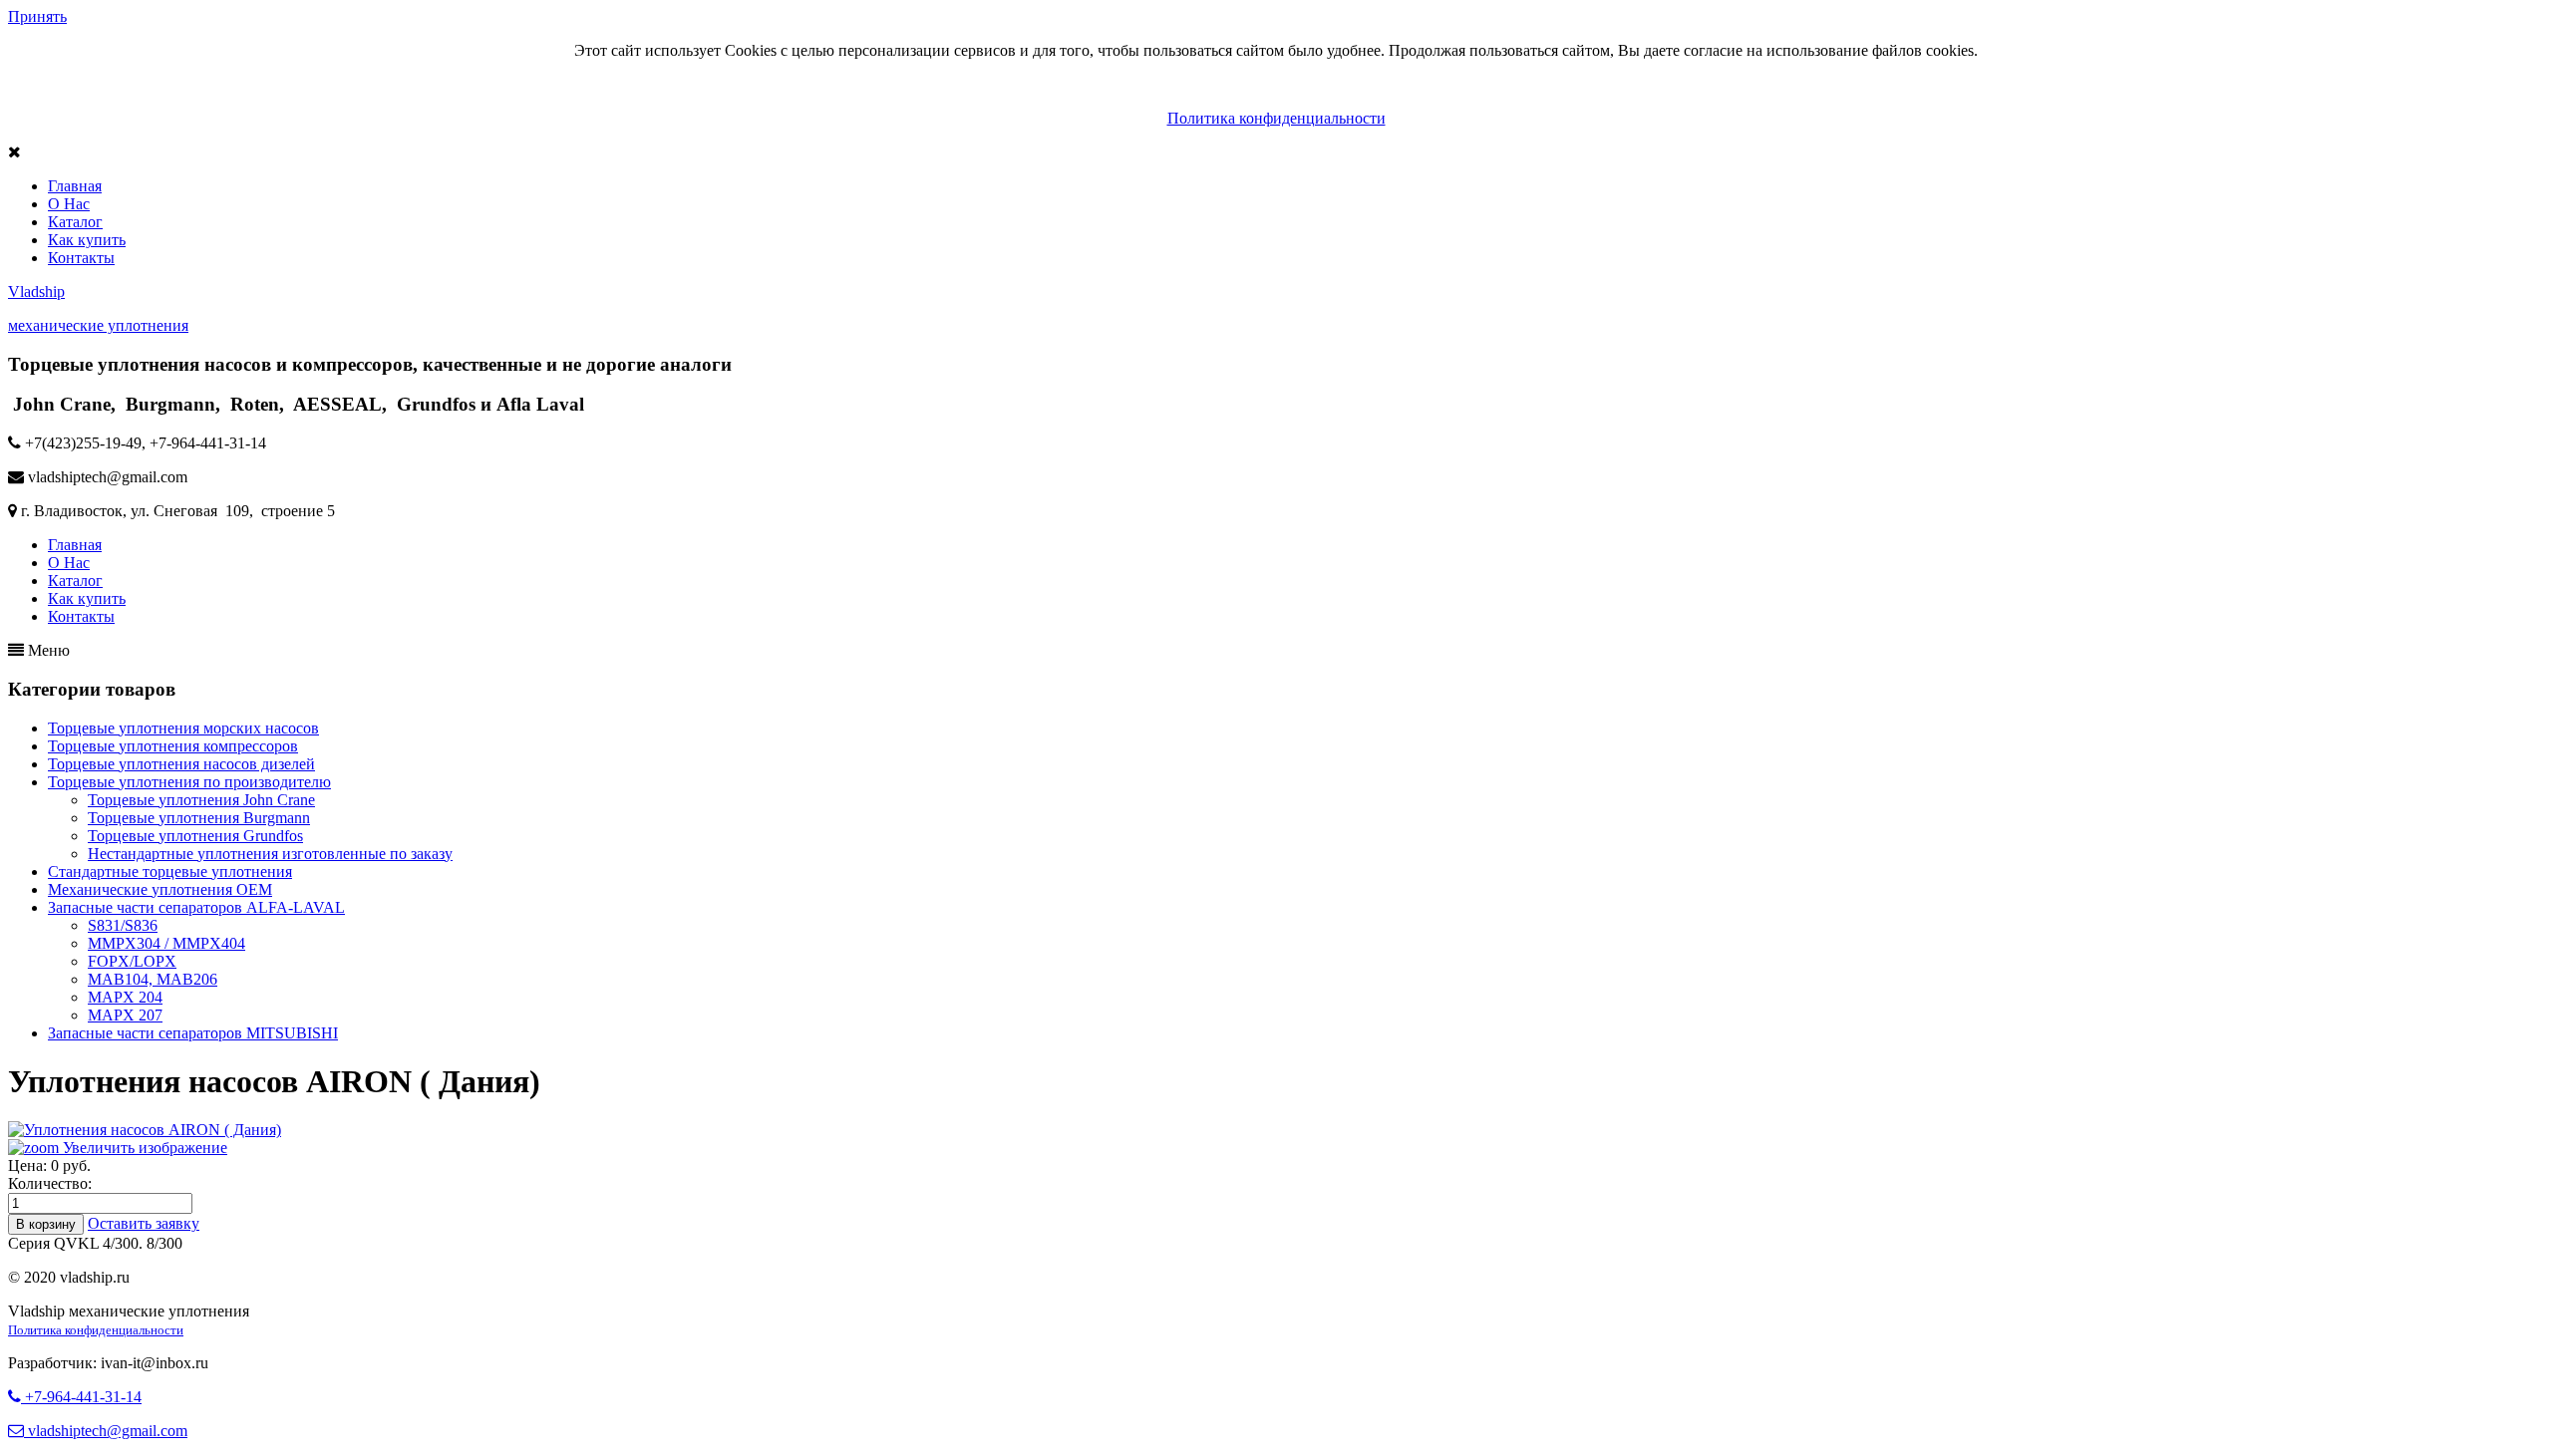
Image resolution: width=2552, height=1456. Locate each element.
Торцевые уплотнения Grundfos (195, 836)
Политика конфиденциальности (1276, 118)
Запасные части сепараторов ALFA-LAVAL (196, 907)
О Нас (69, 204)
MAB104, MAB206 (153, 979)
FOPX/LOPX (132, 961)
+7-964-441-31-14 (81, 1397)
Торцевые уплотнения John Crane (201, 800)
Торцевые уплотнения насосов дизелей (181, 764)
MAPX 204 (125, 997)
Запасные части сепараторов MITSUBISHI (193, 1033)
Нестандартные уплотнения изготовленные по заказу (270, 854)
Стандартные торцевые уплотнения (170, 872)
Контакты (81, 258)
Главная (75, 186)
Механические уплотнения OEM (160, 889)
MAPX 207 (125, 1015)
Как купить (87, 240)
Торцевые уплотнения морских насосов (183, 728)
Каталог (75, 222)
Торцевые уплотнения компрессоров (173, 746)
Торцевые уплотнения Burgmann (199, 818)
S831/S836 (123, 925)
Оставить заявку (144, 1223)
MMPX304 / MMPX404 (166, 943)
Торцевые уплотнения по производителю (189, 782)
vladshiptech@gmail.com (106, 1431)
